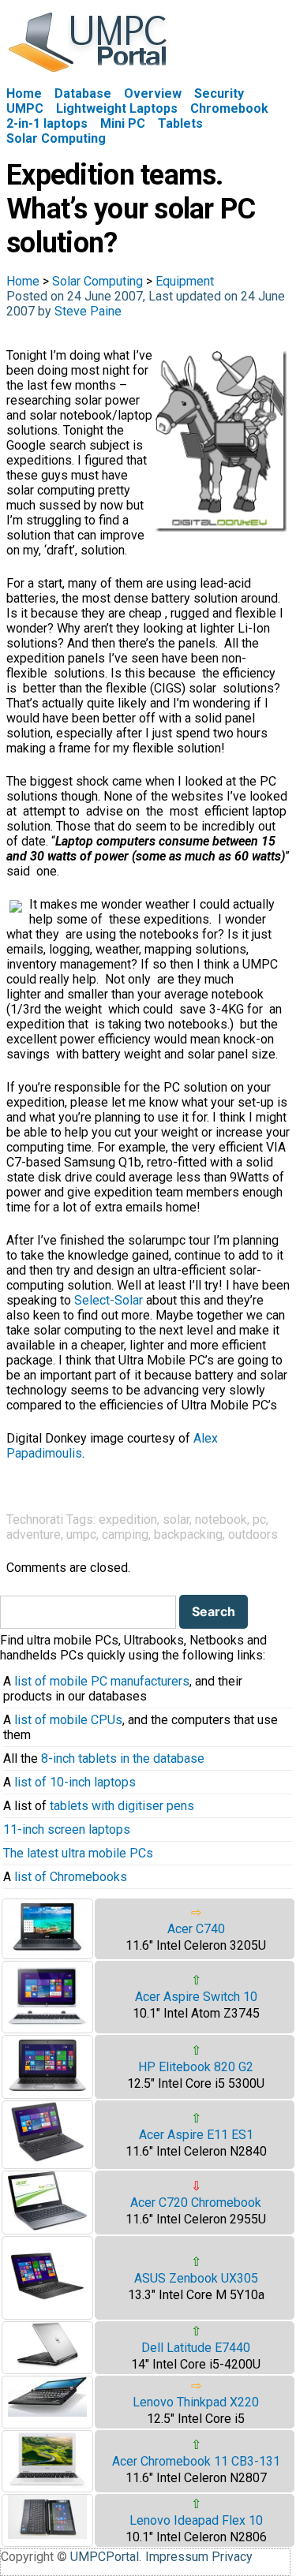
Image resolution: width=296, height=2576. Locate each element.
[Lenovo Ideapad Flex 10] (47, 2535)
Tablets (180, 123)
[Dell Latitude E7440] (47, 2364)
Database (83, 93)
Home (24, 93)
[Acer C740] (47, 1951)
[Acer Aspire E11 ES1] (47, 2161)
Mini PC (123, 123)
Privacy (232, 2557)
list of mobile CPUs (68, 1720)
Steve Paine (88, 311)
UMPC (25, 108)
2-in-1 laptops (47, 123)
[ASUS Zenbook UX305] (47, 2311)
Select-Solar (109, 1300)
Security (219, 93)
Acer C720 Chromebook (196, 2203)
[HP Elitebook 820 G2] (47, 2091)
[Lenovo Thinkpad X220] (47, 2412)
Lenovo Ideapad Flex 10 (196, 2520)
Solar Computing (56, 138)
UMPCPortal (105, 2557)
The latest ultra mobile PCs (78, 1853)
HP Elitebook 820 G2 (196, 2067)
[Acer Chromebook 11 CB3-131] (47, 2484)
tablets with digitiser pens (122, 1806)
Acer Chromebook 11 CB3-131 (196, 2461)
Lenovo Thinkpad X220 (196, 2402)
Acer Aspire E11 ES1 (196, 2135)
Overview (153, 93)
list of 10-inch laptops (75, 1782)
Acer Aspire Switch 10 (196, 1997)
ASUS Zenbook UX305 (196, 2278)
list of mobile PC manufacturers (102, 1681)
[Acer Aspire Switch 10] (47, 2025)
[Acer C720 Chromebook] (47, 2226)
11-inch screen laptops (67, 1829)
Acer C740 (196, 1929)
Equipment (185, 281)
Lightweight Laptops (117, 108)
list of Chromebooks (71, 1877)
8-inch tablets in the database (123, 1758)
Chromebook (229, 108)
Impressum (177, 2557)
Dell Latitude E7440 (196, 2348)
